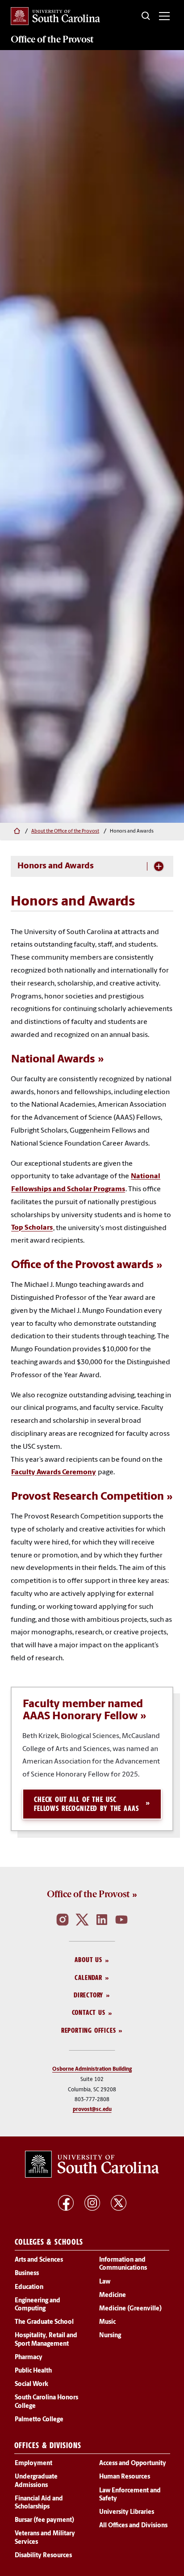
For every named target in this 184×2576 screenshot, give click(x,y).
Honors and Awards (56, 866)
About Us (88, 1960)
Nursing (110, 2336)
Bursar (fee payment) (44, 2521)
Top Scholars (32, 1228)
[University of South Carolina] (92, 2164)
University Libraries (127, 2512)
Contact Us (89, 2013)
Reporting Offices (89, 2030)
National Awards (53, 1060)
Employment (33, 2464)
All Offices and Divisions (133, 2526)
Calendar (88, 1977)
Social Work (31, 2385)
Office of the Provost (88, 1895)
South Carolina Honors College (46, 2402)
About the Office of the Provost (65, 831)
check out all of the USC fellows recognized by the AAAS (86, 1804)
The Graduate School (44, 2323)
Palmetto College (39, 2420)
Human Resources (125, 2477)
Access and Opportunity (133, 2464)
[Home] (16, 832)
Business (27, 2274)
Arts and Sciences (39, 2260)
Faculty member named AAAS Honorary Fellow (83, 1710)
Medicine (113, 2295)
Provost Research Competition (88, 1497)
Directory (88, 1995)
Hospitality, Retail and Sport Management (46, 2340)
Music (107, 2323)
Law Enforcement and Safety (130, 2495)
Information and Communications (123, 2264)
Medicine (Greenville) (130, 2309)
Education (29, 2287)
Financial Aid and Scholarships (39, 2503)
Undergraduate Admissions (36, 2481)
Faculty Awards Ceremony (54, 1472)
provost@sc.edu (92, 2110)
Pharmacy (29, 2358)
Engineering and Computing (38, 2305)
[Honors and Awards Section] (159, 866)
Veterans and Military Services (45, 2538)
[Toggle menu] (164, 16)
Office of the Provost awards (82, 1266)
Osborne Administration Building (92, 2070)
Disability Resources (43, 2556)
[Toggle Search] (146, 16)
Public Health (33, 2371)
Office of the (52, 39)
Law (105, 2282)
